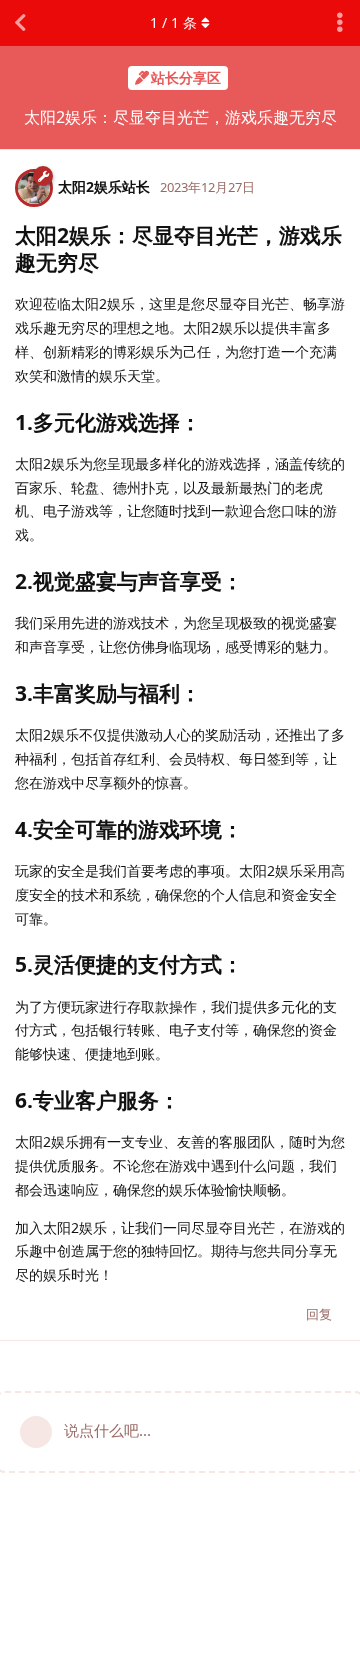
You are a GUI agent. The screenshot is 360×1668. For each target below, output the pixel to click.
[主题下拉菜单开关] (340, 23)
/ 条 (173, 22)
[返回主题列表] (20, 23)
